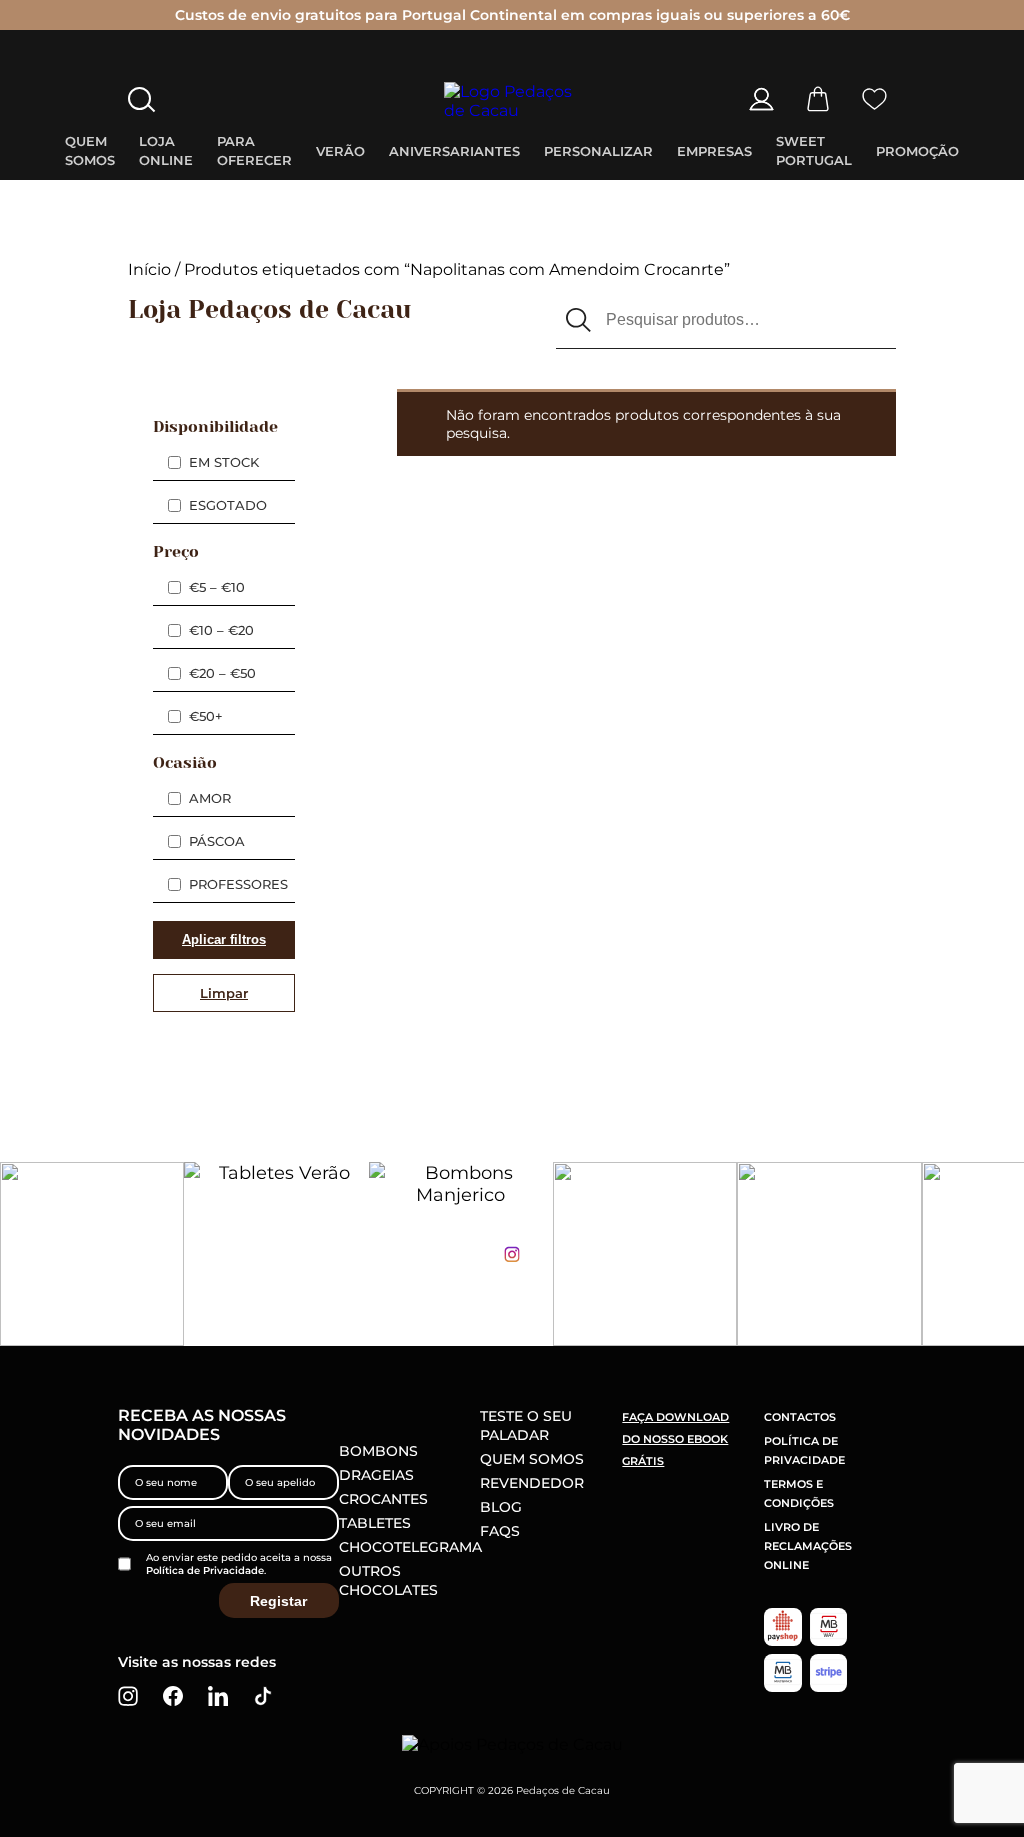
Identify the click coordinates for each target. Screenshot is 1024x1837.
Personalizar (598, 151)
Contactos (800, 1417)
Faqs (500, 1531)
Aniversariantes (454, 151)
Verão (340, 151)
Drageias (376, 1475)
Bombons (378, 1451)
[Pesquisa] (578, 321)
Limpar (224, 993)
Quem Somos (532, 1459)
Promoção (917, 151)
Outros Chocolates (388, 1580)
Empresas (714, 151)
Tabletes (375, 1523)
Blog (501, 1507)
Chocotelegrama (410, 1547)
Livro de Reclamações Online (808, 1546)
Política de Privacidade (205, 1570)
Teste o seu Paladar (526, 1425)
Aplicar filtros (224, 939)
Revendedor (532, 1483)
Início (149, 269)
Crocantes (383, 1499)
